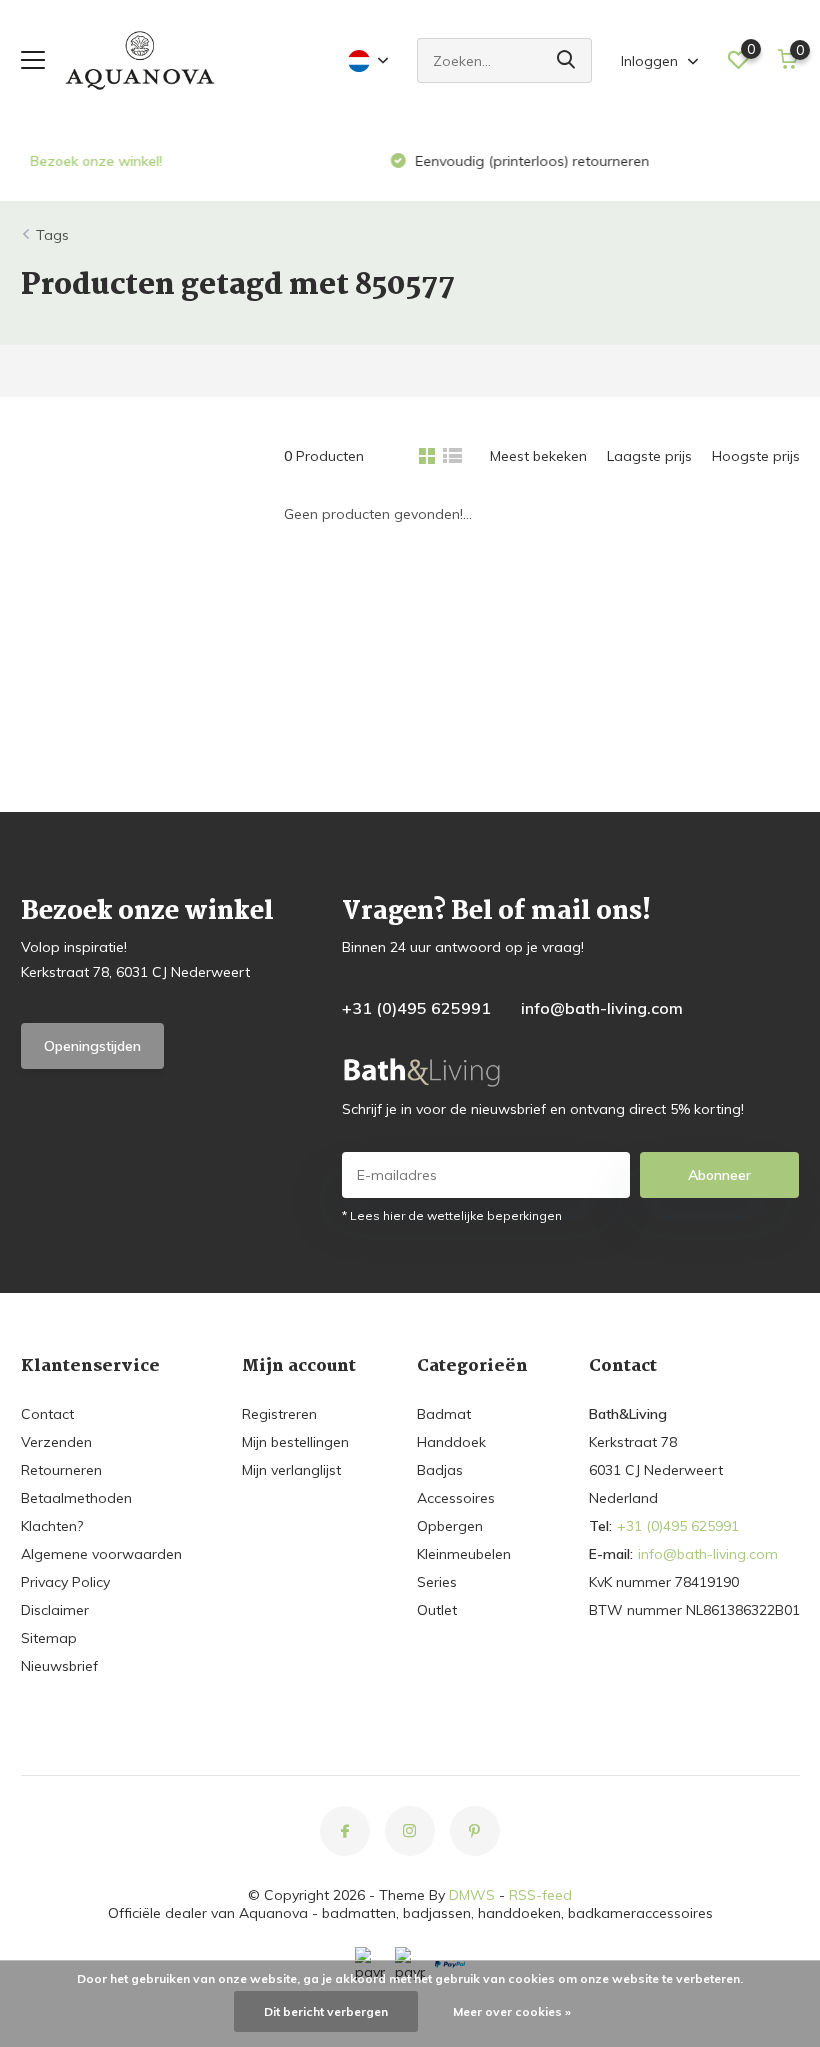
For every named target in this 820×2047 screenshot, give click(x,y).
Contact (47, 1414)
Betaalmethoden (76, 1498)
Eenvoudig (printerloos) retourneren (521, 161)
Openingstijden (92, 1046)
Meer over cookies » (512, 2011)
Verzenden (56, 1442)
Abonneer (719, 1175)
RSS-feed (540, 1895)
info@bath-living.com (602, 1008)
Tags (52, 235)
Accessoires (456, 1498)
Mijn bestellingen (295, 1442)
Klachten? (52, 1526)
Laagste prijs (649, 456)
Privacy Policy (65, 1582)
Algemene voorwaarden (101, 1554)
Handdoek (451, 1442)
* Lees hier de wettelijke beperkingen (452, 1215)
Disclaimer (55, 1610)
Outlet (437, 1610)
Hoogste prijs (756, 456)
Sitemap (49, 1638)
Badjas (440, 1470)
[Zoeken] (567, 60)
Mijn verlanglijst (291, 1470)
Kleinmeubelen (464, 1554)
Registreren (279, 1414)
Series (437, 1582)
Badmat (444, 1414)
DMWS (472, 1895)
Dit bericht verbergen (326, 2011)
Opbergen (450, 1526)
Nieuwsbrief (59, 1666)
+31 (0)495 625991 (416, 1008)
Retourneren (61, 1470)
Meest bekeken (538, 456)
